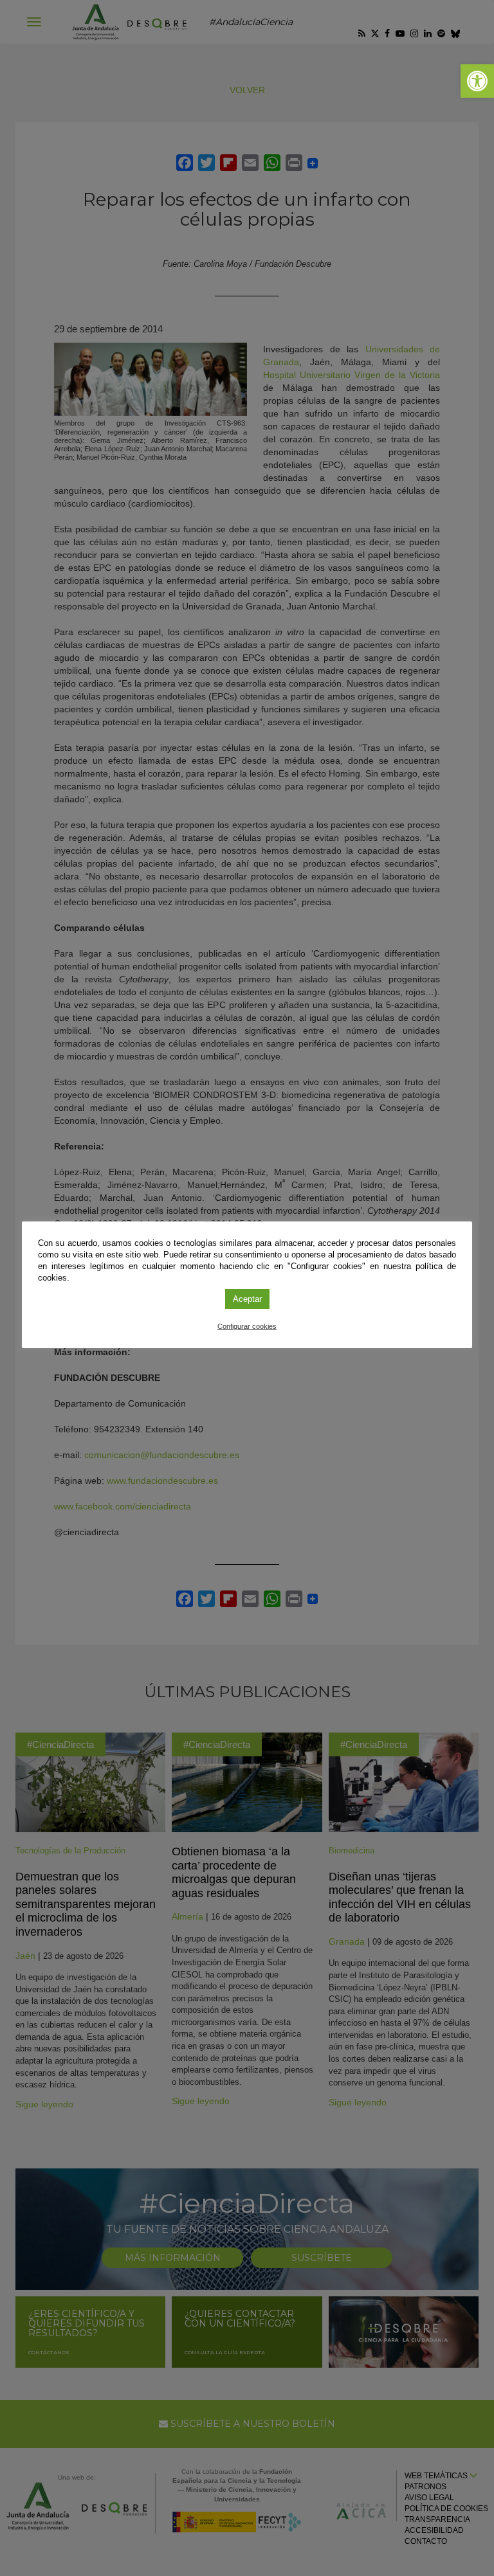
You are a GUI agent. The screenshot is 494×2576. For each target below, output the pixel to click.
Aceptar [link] (247, 1299)
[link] (477, 81)
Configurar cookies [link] (247, 1326)
